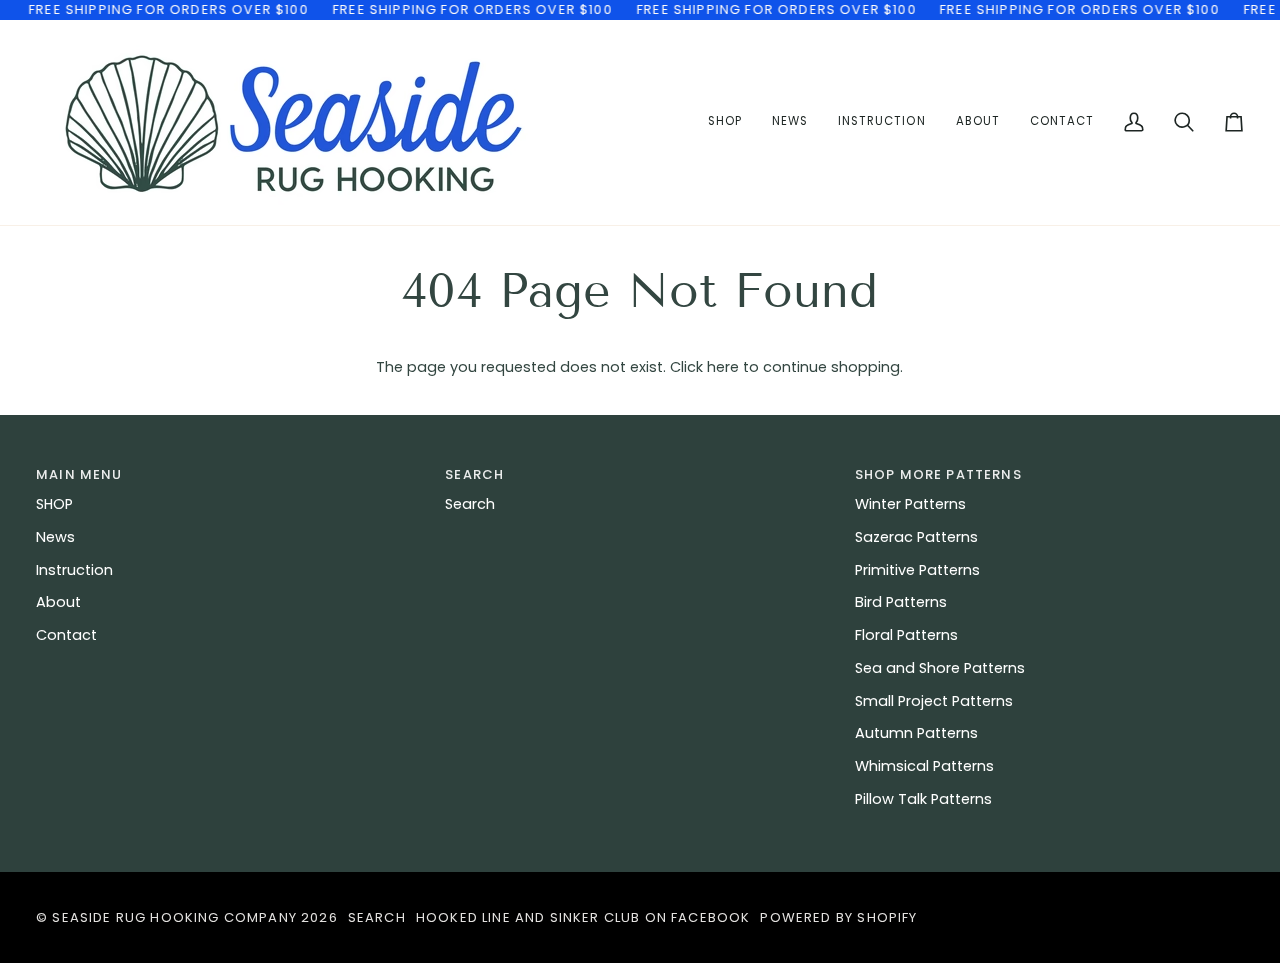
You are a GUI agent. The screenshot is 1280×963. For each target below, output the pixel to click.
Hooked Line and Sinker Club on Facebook (583, 917)
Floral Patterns (906, 635)
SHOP (54, 504)
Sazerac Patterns (916, 537)
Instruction (74, 570)
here (723, 367)
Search (470, 504)
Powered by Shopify (838, 917)
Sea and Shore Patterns (940, 668)
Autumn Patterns (916, 733)
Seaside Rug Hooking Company (174, 917)
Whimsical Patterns (924, 766)
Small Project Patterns (934, 701)
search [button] (474, 474)
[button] (881, 122)
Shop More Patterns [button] (938, 474)
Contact (66, 635)
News (55, 537)
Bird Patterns (901, 602)
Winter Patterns (910, 504)
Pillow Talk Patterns (923, 799)
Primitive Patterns (917, 570)
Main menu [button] (79, 474)
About (58, 602)
